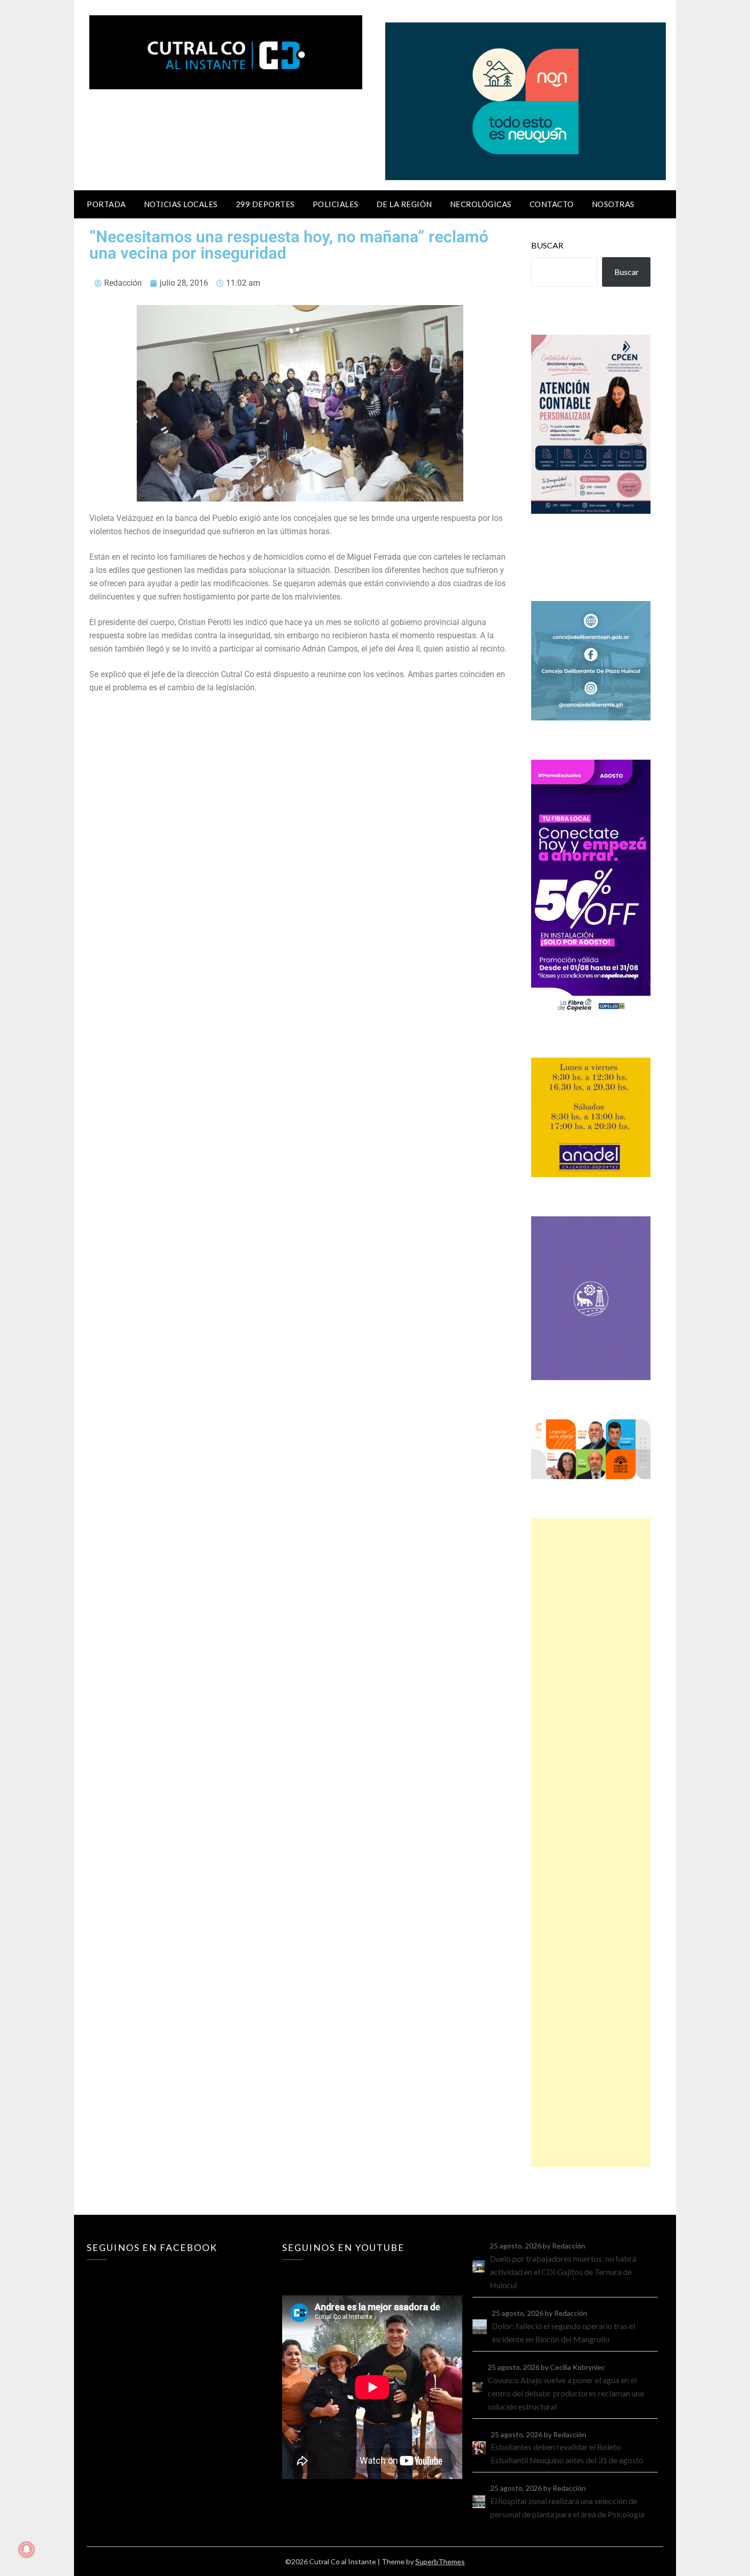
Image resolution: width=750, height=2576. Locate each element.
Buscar (547, 245)
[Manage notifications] (27, 2549)
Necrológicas (481, 204)
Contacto (552, 204)
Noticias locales (181, 204)
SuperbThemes (440, 2561)
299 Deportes (265, 204)
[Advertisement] (591, 1843)
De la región (404, 204)
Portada (106, 204)
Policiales (336, 204)
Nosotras (613, 204)
